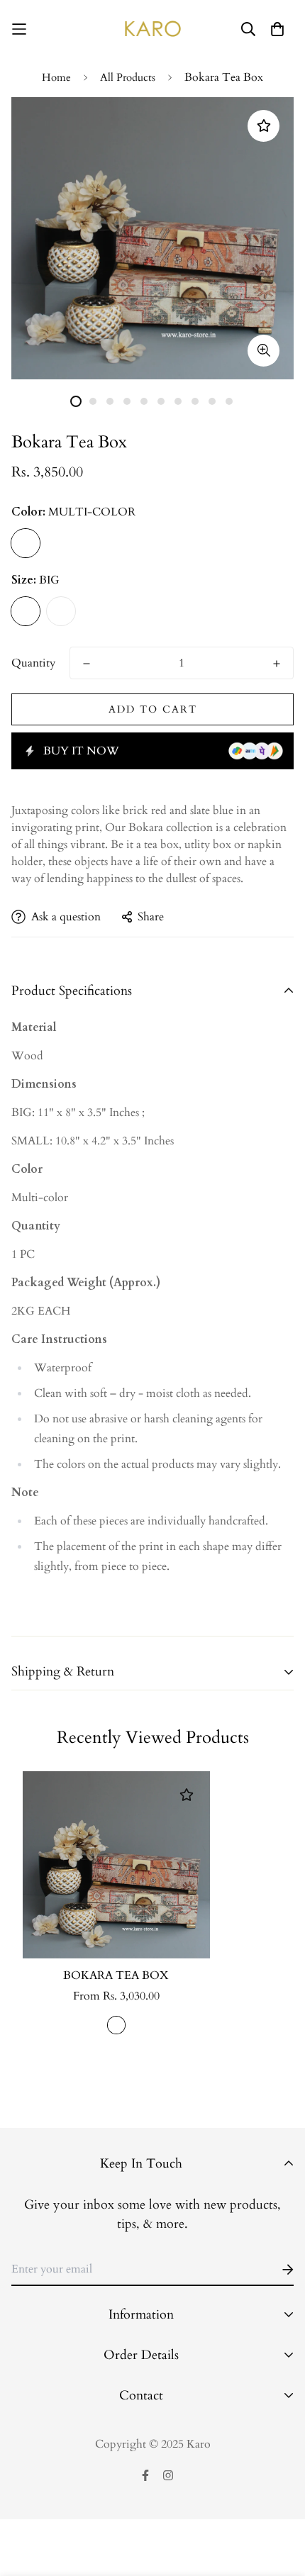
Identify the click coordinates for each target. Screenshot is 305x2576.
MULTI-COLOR (26, 543)
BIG (26, 611)
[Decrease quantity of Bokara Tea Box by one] (87, 664)
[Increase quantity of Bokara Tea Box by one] (277, 664)
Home (56, 77)
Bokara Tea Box (116, 1975)
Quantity (33, 663)
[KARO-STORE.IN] (153, 29)
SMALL (61, 611)
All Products (128, 77)
